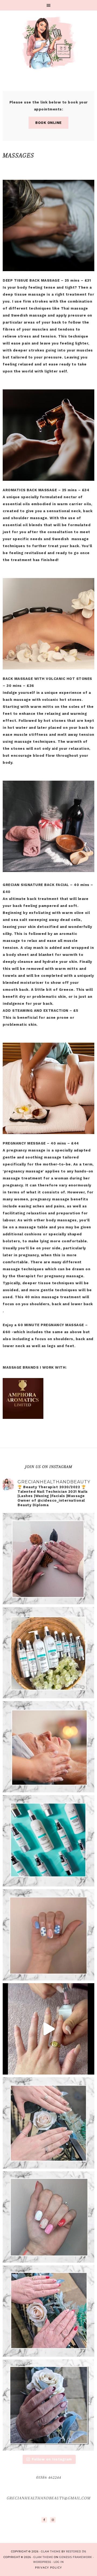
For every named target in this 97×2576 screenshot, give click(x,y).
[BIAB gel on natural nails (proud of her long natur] (48, 1935)
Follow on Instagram (52, 2459)
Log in (59, 2562)
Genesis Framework (76, 2557)
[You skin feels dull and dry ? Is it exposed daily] (48, 1747)
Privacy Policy (48, 2568)
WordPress (42, 2562)
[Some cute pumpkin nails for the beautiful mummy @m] (48, 1559)
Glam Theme (43, 2557)
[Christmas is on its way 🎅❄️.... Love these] (48, 2405)
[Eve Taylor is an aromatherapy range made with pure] (48, 1653)
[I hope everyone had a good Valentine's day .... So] (48, 2123)
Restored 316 (76, 2551)
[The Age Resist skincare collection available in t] (48, 1841)
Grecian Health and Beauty (48, 43)
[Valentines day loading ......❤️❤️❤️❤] (48, 2311)
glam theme (51, 2551)
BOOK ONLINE (48, 123)
